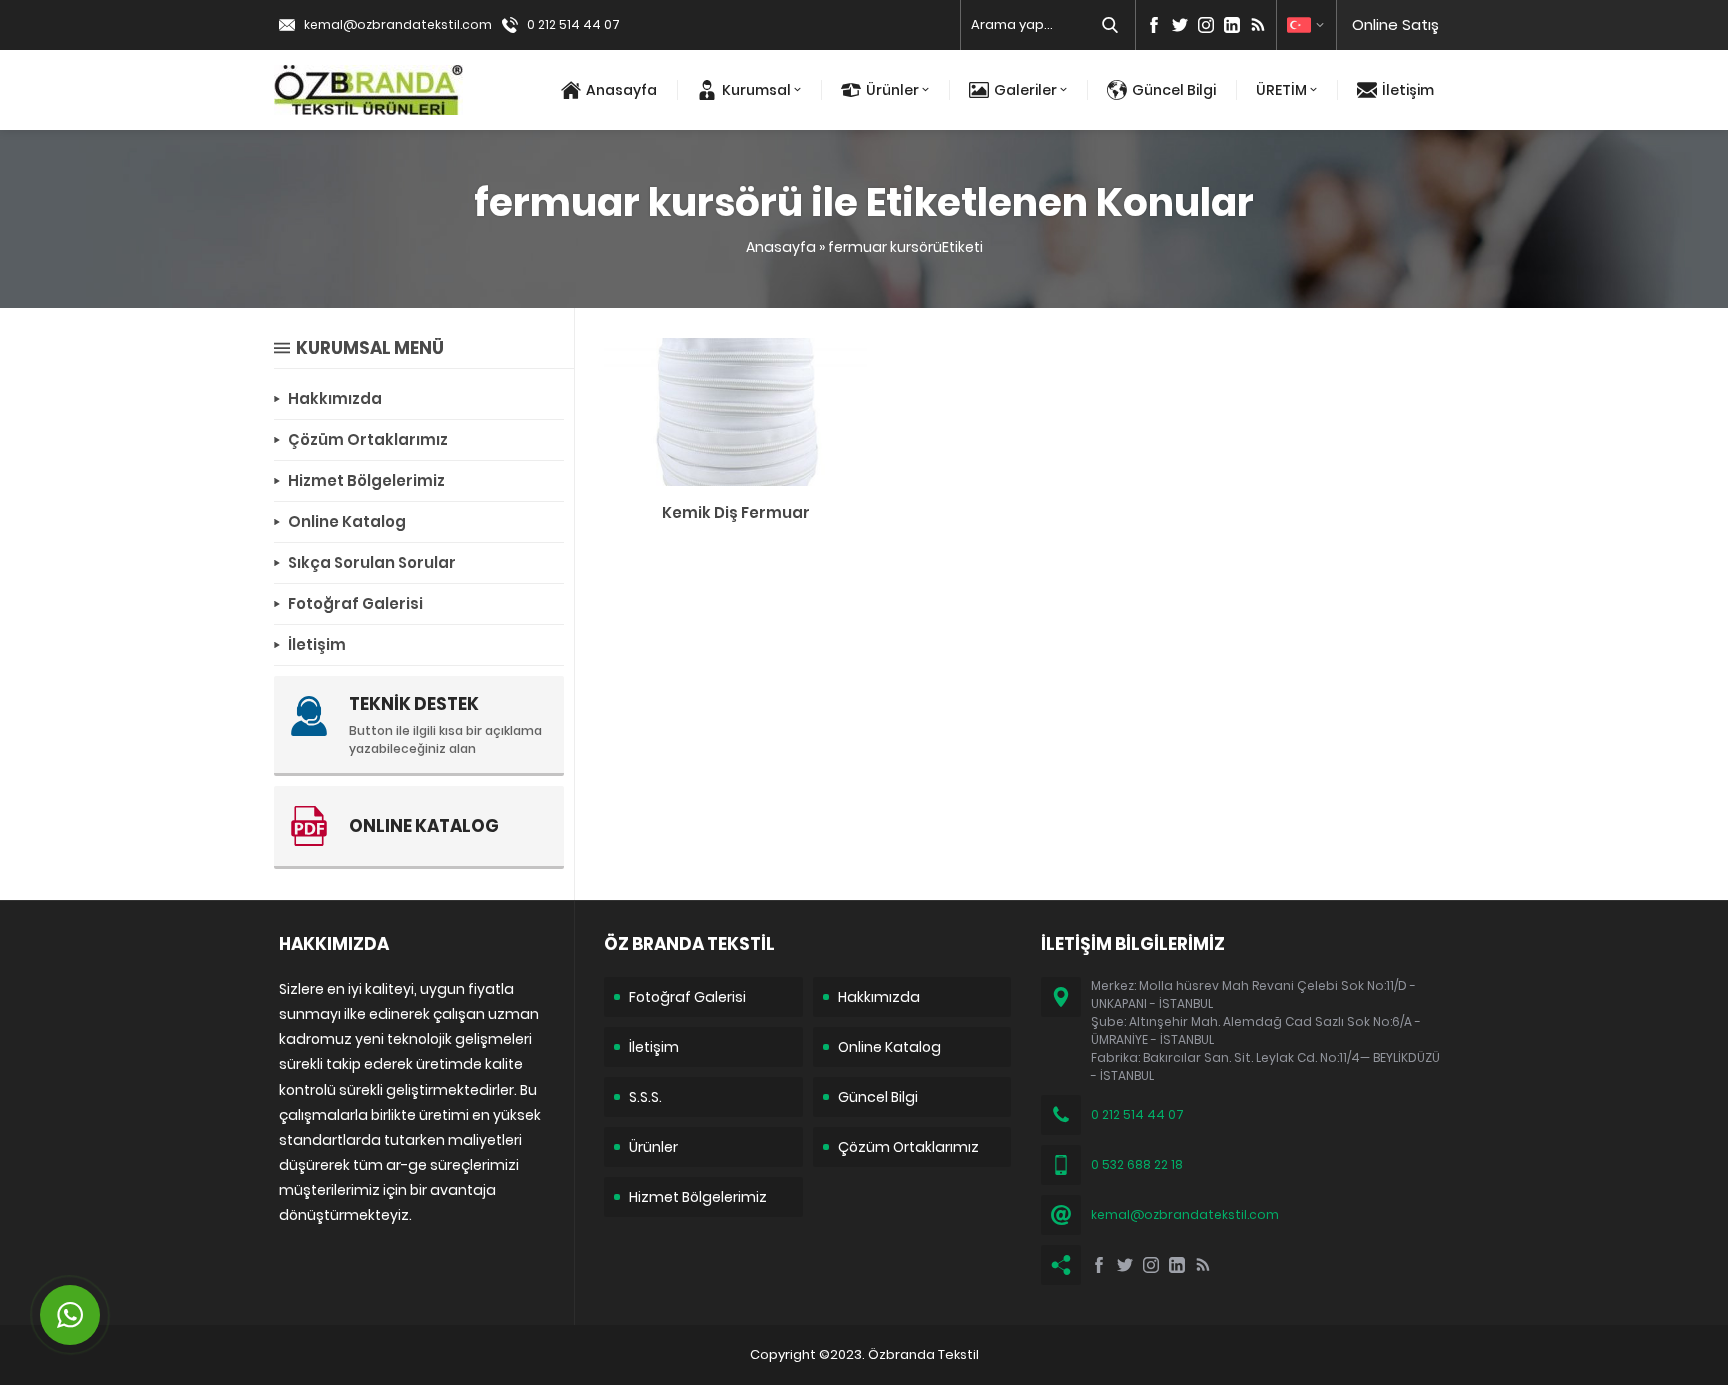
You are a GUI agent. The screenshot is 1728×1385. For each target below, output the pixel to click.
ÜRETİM (1281, 90)
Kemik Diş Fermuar (736, 512)
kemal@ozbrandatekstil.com (398, 24)
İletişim (1408, 90)
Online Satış (1395, 24)
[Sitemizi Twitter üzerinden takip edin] (1180, 25)
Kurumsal (756, 90)
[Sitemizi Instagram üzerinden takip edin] (1206, 25)
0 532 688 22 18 (1137, 1164)
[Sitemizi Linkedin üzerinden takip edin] (1232, 25)
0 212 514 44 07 (573, 24)
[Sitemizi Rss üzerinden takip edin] (1258, 25)
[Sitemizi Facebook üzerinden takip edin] (1154, 25)
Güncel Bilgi (1174, 90)
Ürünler (892, 90)
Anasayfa (621, 90)
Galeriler (1025, 90)
